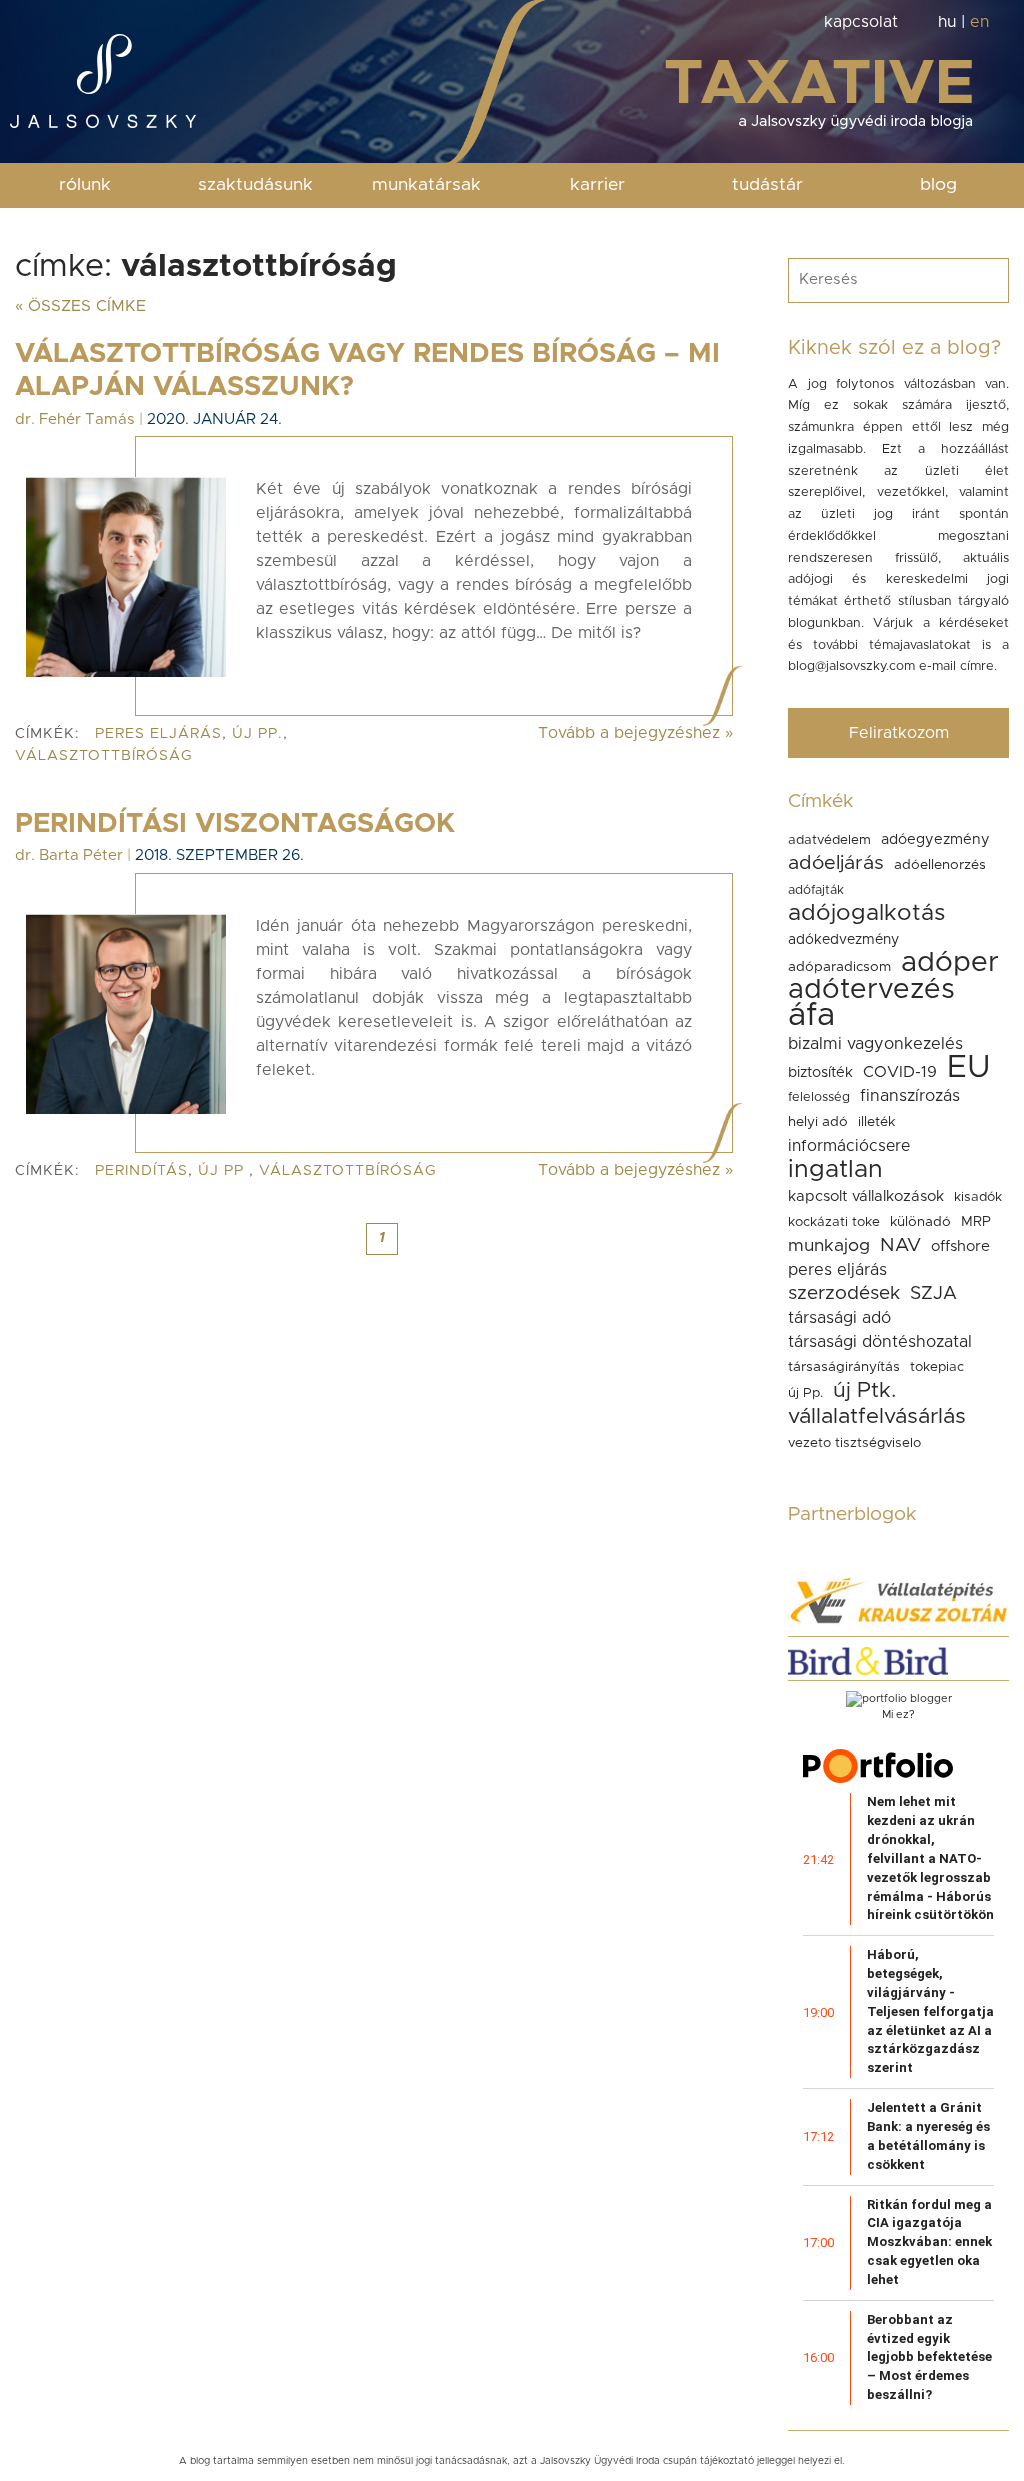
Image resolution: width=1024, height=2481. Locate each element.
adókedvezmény (843, 940)
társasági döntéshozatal (880, 1342)
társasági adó (839, 1318)
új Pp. (257, 734)
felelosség (819, 1097)
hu (947, 22)
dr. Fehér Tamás (75, 419)
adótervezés (871, 990)
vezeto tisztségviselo (854, 1443)
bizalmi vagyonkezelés (875, 1044)
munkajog (829, 1246)
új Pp (223, 1171)
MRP (976, 1222)
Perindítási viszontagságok (235, 824)
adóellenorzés (940, 865)
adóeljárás (836, 863)
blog (938, 185)
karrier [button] (597, 185)
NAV (900, 1245)
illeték (876, 1122)
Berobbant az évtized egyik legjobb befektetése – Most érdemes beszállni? (929, 2357)
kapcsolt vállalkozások (866, 1196)
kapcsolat (861, 22)
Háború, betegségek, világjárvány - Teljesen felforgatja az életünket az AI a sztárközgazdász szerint (930, 2011)
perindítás (141, 1171)
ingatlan (835, 1169)
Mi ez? (898, 1714)
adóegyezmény (935, 839)
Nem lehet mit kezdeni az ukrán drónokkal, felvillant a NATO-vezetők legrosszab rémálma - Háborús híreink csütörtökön (930, 1858)
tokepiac (937, 1367)
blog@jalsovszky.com (851, 666)
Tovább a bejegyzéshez (635, 733)
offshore (960, 1246)
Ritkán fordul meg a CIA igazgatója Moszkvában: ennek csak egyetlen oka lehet (929, 2242)
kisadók (978, 1197)
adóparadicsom (839, 967)
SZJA (933, 1293)
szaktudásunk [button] (255, 185)
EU (969, 1067)
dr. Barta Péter (69, 855)
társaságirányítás (844, 1367)
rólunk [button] (85, 185)
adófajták (816, 890)
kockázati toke (834, 1222)
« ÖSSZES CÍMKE (80, 306)
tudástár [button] (767, 185)
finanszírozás (910, 1096)
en (979, 22)
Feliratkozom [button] (899, 733)
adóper (950, 963)
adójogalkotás (866, 913)
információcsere (849, 1146)
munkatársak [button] (426, 185)
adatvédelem (829, 840)
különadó (920, 1222)
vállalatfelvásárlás (877, 1416)
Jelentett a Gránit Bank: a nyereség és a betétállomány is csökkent (928, 2136)
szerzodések (844, 1293)
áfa (811, 1016)
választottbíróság (104, 756)
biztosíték (820, 1072)
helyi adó (818, 1122)
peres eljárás (158, 734)
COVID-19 (900, 1072)
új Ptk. (864, 1390)
